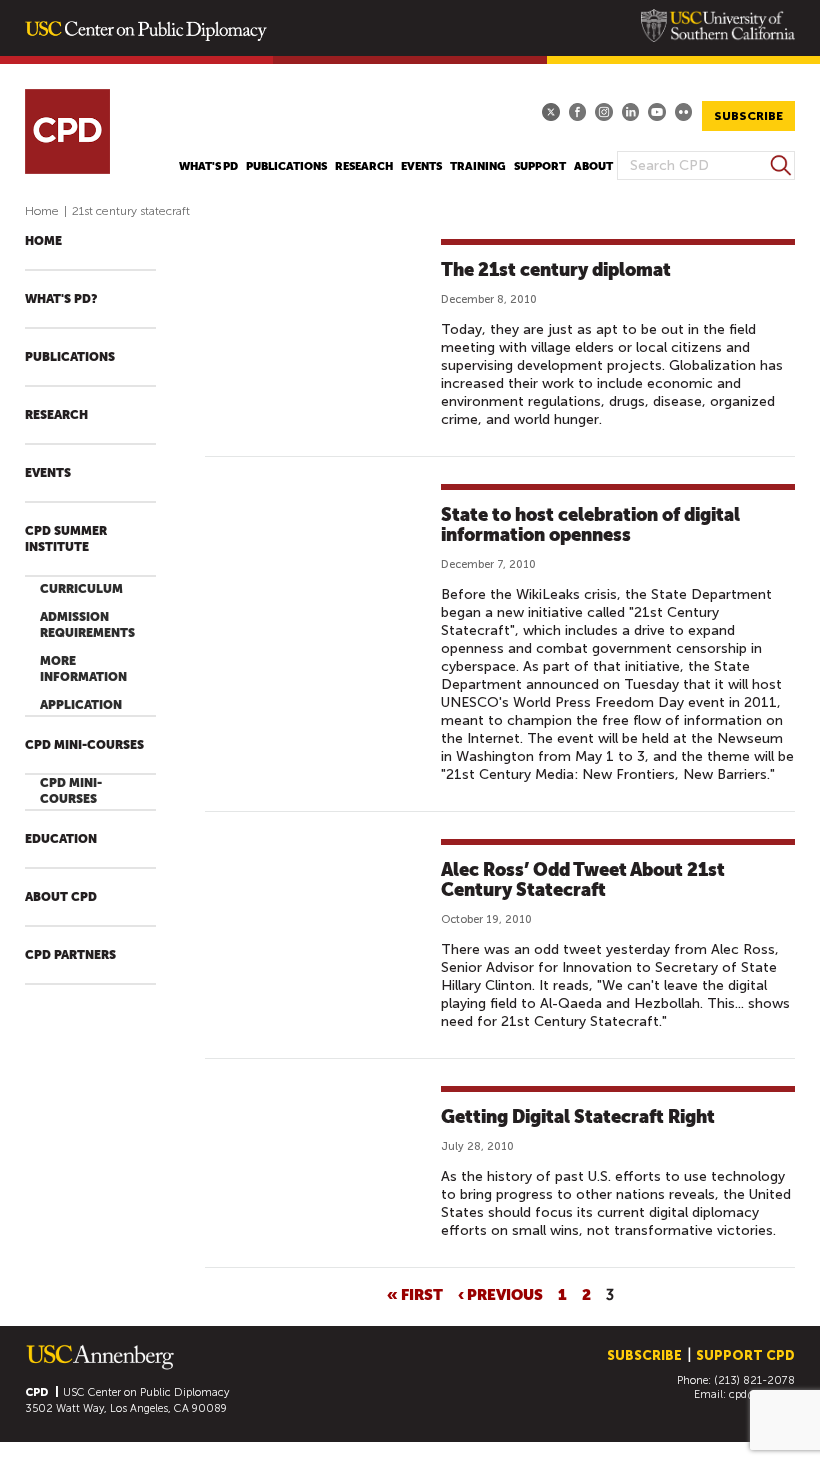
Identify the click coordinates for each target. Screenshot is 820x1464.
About (593, 166)
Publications (286, 166)
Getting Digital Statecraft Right (578, 1116)
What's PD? (61, 299)
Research (364, 166)
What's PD (208, 166)
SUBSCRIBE (748, 116)
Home (42, 211)
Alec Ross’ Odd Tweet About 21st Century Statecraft (583, 879)
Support (540, 166)
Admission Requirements (87, 625)
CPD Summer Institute (66, 539)
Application (81, 705)
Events (421, 166)
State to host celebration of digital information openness (590, 524)
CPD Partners (70, 955)
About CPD (61, 897)
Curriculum (81, 589)
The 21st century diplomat (556, 269)
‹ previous (500, 1294)
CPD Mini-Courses (84, 745)
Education (61, 839)
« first (415, 1294)
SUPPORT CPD (745, 1355)
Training (478, 166)
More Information (83, 669)
